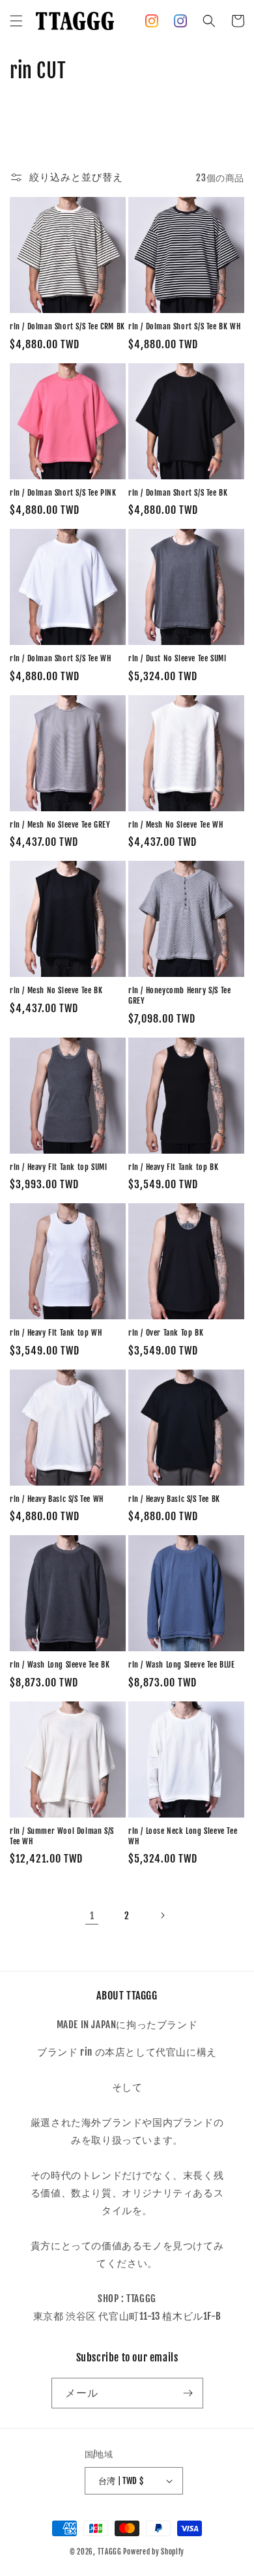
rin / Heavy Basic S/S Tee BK (174, 1499)
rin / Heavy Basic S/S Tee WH (57, 1499)
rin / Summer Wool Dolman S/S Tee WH (62, 1836)
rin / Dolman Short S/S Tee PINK (63, 493)
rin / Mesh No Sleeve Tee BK (56, 990)
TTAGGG (110, 2552)
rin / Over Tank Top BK (166, 1333)
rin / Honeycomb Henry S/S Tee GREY (179, 996)
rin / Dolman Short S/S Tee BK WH (184, 326)
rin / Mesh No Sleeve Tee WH (176, 825)
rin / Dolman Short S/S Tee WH (60, 658)
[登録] (188, 2393)
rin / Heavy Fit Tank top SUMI (58, 1167)
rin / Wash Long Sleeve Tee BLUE (182, 1665)
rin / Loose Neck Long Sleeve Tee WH (183, 1836)
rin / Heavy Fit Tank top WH (56, 1333)
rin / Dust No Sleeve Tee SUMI (177, 658)
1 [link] (92, 1916)
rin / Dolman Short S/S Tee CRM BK (67, 326)
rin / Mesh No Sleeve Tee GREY (60, 825)
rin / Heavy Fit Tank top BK (173, 1167)
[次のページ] (162, 1915)
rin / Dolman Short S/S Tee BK (178, 493)
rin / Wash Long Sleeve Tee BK (60, 1665)
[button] (16, 21)
